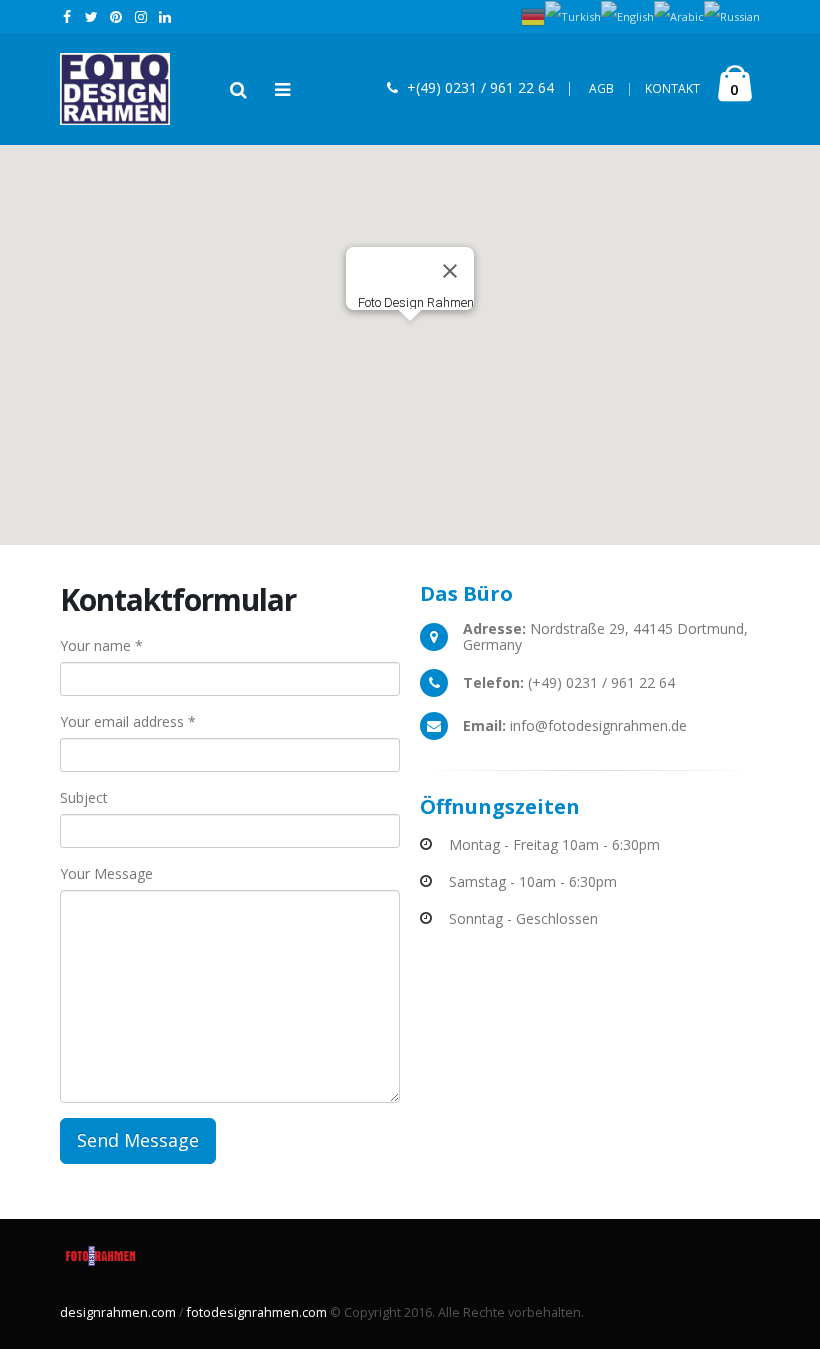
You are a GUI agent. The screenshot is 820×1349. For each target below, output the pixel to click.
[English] (627, 15)
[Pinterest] (116, 17)
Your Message (106, 873)
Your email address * (128, 721)
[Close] (450, 271)
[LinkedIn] (165, 17)
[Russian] (732, 15)
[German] (533, 15)
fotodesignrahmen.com (257, 1312)
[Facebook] (67, 17)
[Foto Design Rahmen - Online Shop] (115, 89)
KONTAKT (672, 88)
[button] (410, 333)
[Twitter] (92, 17)
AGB (611, 88)
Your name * (101, 645)
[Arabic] (679, 15)
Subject (84, 797)
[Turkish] (573, 15)
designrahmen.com (118, 1312)
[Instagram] (141, 17)
